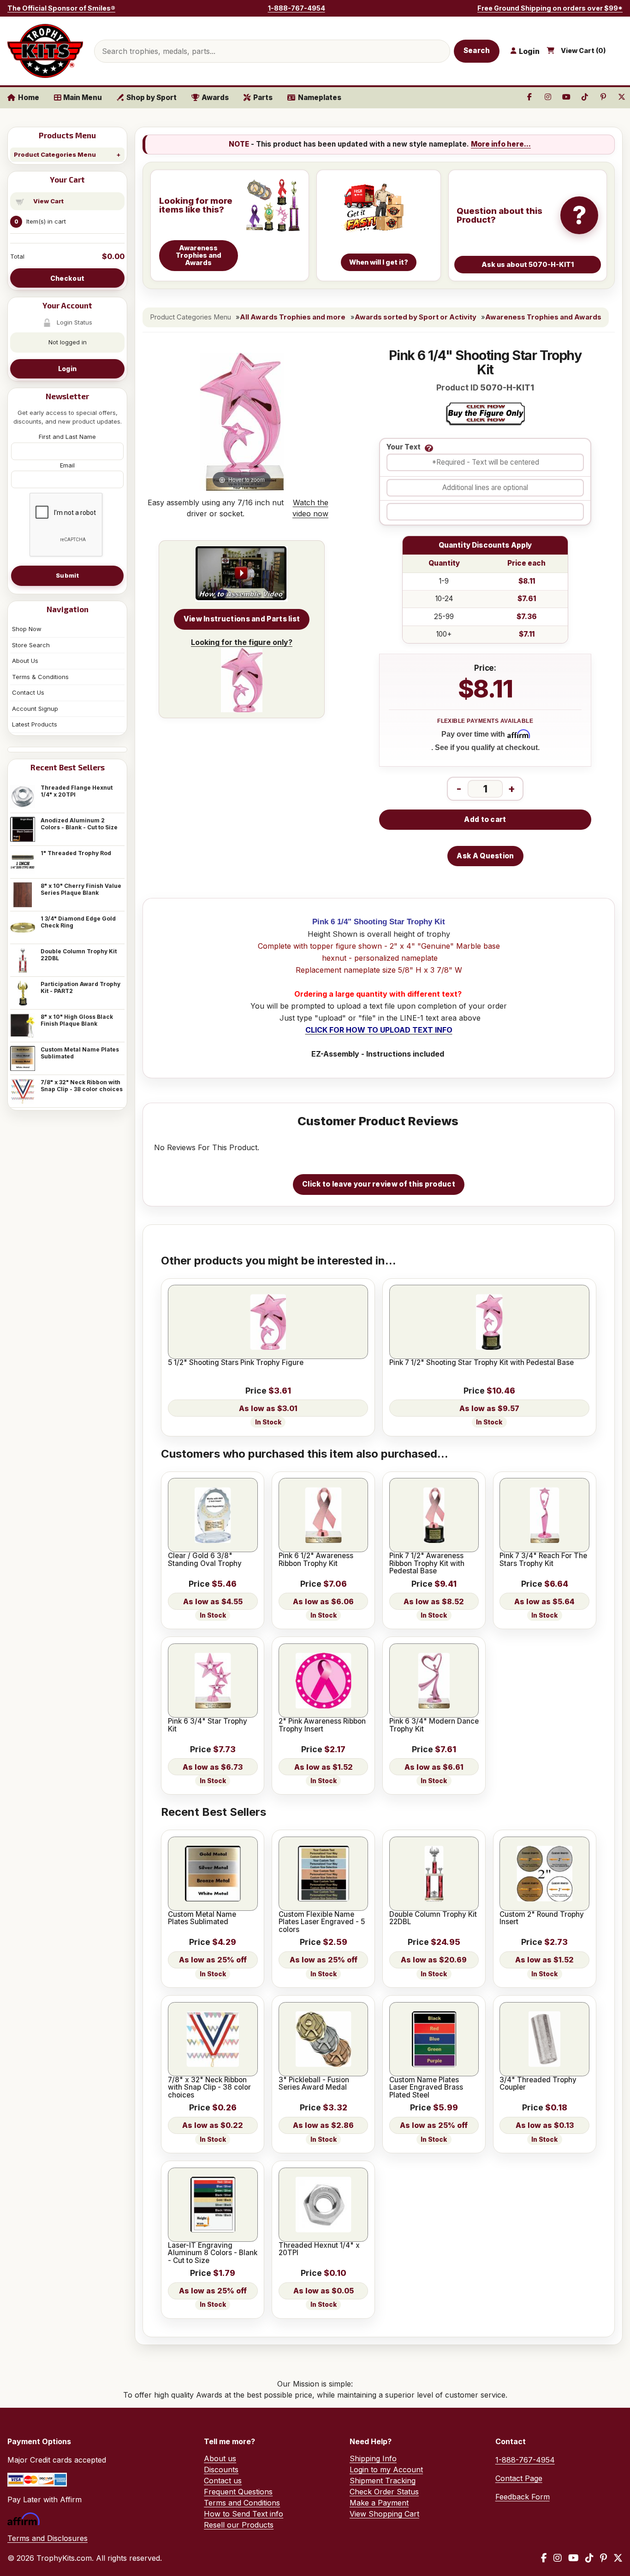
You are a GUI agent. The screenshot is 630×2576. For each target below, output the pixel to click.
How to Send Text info (244, 2514)
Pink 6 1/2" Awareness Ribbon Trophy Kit (316, 1560)
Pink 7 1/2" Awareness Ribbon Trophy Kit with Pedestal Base (427, 1563)
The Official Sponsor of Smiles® (61, 8)
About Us (25, 661)
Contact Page (519, 2478)
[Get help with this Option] (429, 448)
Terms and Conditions (242, 2503)
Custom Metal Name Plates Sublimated (80, 1053)
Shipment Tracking (383, 2481)
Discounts (221, 2470)
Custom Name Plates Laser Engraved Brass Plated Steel (426, 2088)
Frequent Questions (238, 2492)
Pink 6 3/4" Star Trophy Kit (208, 1725)
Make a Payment (379, 2503)
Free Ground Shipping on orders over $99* (550, 8)
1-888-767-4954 (297, 8)
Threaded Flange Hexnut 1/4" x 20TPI (77, 791)
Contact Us (28, 692)
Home (29, 97)
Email (67, 465)
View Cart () (583, 51)
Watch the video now (310, 508)
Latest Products (35, 724)
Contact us (223, 2481)
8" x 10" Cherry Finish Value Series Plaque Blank (81, 889)
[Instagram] (558, 2558)
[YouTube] (574, 2558)
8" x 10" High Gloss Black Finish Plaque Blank (77, 1020)
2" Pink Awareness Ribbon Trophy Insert (322, 1725)
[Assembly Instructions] (242, 574)
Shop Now (27, 629)
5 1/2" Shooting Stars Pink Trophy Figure (236, 1363)
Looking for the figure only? (242, 642)
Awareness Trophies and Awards (543, 317)
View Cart (48, 201)
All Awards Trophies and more (293, 317)
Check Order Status (384, 2492)
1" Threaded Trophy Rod (76, 853)
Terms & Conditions (40, 677)
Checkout (67, 278)
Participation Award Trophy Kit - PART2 (80, 987)
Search (477, 50)
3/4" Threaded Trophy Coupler (538, 2084)
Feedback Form (523, 2497)
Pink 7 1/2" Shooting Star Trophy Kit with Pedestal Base (481, 1363)
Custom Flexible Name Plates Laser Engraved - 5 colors (322, 1922)
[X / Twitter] (618, 2558)
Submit (67, 575)
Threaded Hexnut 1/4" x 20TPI (319, 2249)
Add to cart (485, 819)
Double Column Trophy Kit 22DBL (79, 955)
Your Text (404, 447)
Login (67, 369)
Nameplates (320, 97)
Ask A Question (485, 856)
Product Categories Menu (55, 154)
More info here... (501, 144)
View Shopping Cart (384, 2514)
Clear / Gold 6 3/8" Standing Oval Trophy (205, 1560)
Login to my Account (386, 2470)
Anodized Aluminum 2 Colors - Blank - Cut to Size (79, 824)
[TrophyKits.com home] (45, 51)
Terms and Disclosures (48, 2538)
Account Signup (35, 709)
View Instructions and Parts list (242, 619)
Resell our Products (239, 2525)
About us (220, 2458)
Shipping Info (373, 2458)
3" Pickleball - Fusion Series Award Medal (314, 2084)
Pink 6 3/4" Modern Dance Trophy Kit (434, 1725)
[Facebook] (544, 2558)
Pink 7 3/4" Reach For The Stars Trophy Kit (543, 1560)
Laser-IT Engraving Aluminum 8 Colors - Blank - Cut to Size (213, 2253)
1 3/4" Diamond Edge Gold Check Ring (78, 922)
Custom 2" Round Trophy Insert (542, 1918)
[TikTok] (589, 2558)
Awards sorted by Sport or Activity (416, 317)
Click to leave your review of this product (379, 1184)
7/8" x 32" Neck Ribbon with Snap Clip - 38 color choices (82, 1086)
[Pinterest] (603, 2558)
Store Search (31, 645)
